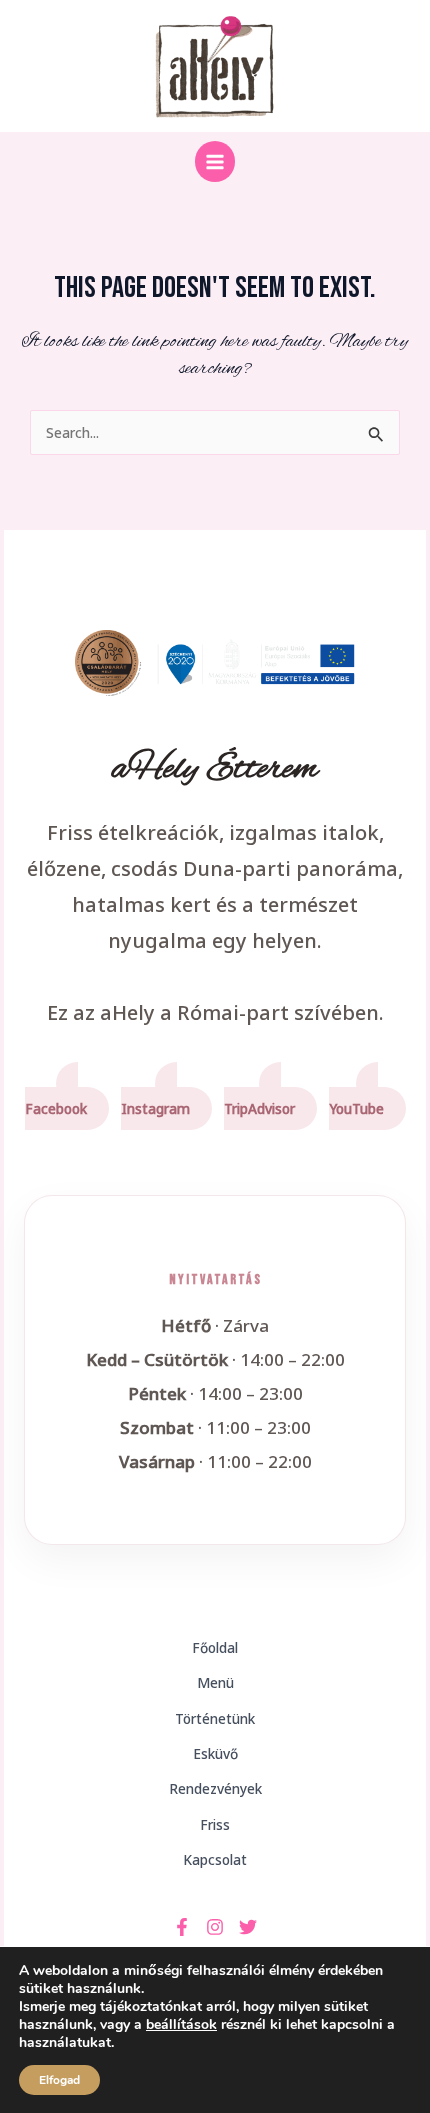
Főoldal (215, 1647)
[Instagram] (215, 1927)
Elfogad (59, 2080)
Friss (215, 1824)
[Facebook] (182, 1927)
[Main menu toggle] (215, 161)
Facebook (56, 1108)
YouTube (356, 1108)
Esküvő (215, 1753)
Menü (215, 1682)
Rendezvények (215, 1788)
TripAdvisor (259, 1108)
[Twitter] (248, 1927)
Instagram (155, 1108)
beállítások (181, 2025)
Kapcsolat (215, 1859)
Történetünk (215, 1718)
